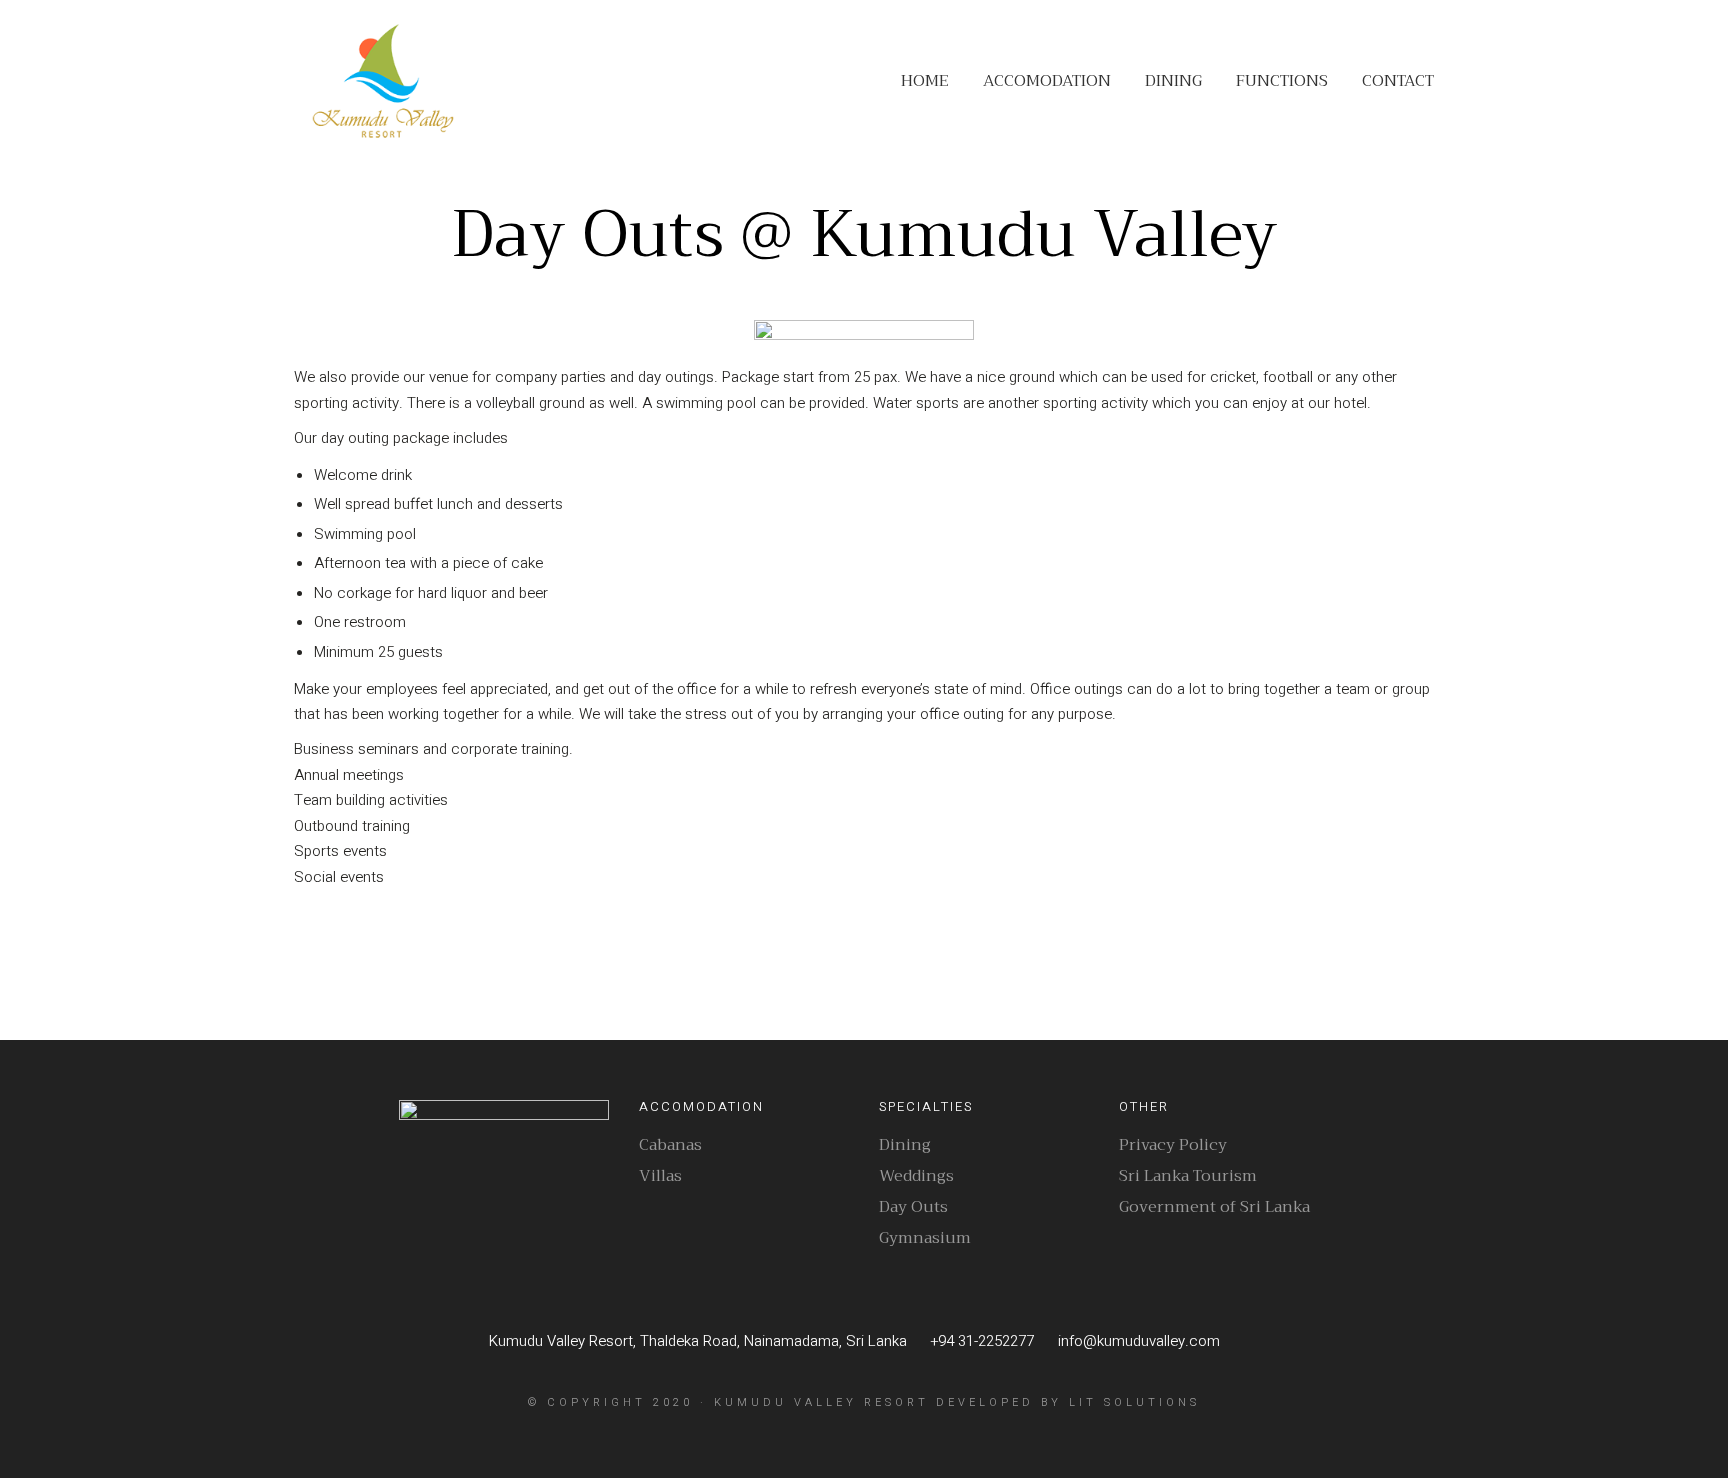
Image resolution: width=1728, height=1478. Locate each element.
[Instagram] (861, 1430)
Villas (660, 1176)
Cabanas (670, 1145)
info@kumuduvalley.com (1139, 1341)
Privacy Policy (1173, 1145)
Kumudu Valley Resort (821, 1402)
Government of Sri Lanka (1214, 1207)
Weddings (916, 1176)
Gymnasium (925, 1238)
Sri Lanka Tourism (1188, 1176)
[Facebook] (816, 1430)
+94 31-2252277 (982, 1341)
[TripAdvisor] (906, 1430)
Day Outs (913, 1207)
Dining (905, 1145)
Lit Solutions (1134, 1402)
